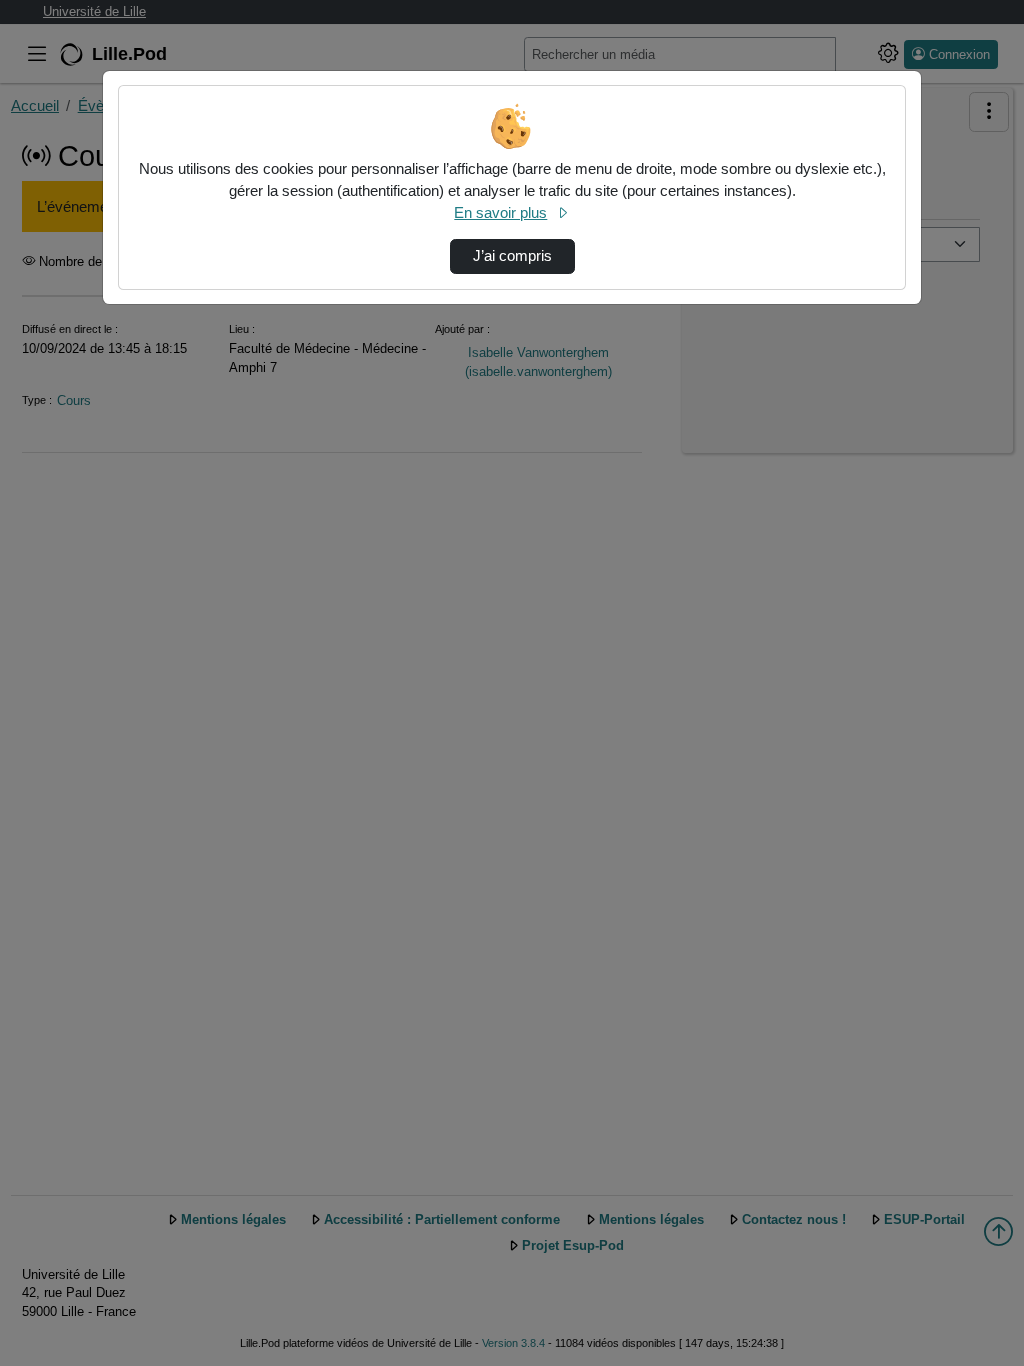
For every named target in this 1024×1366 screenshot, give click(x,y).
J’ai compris (512, 256)
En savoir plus (500, 213)
